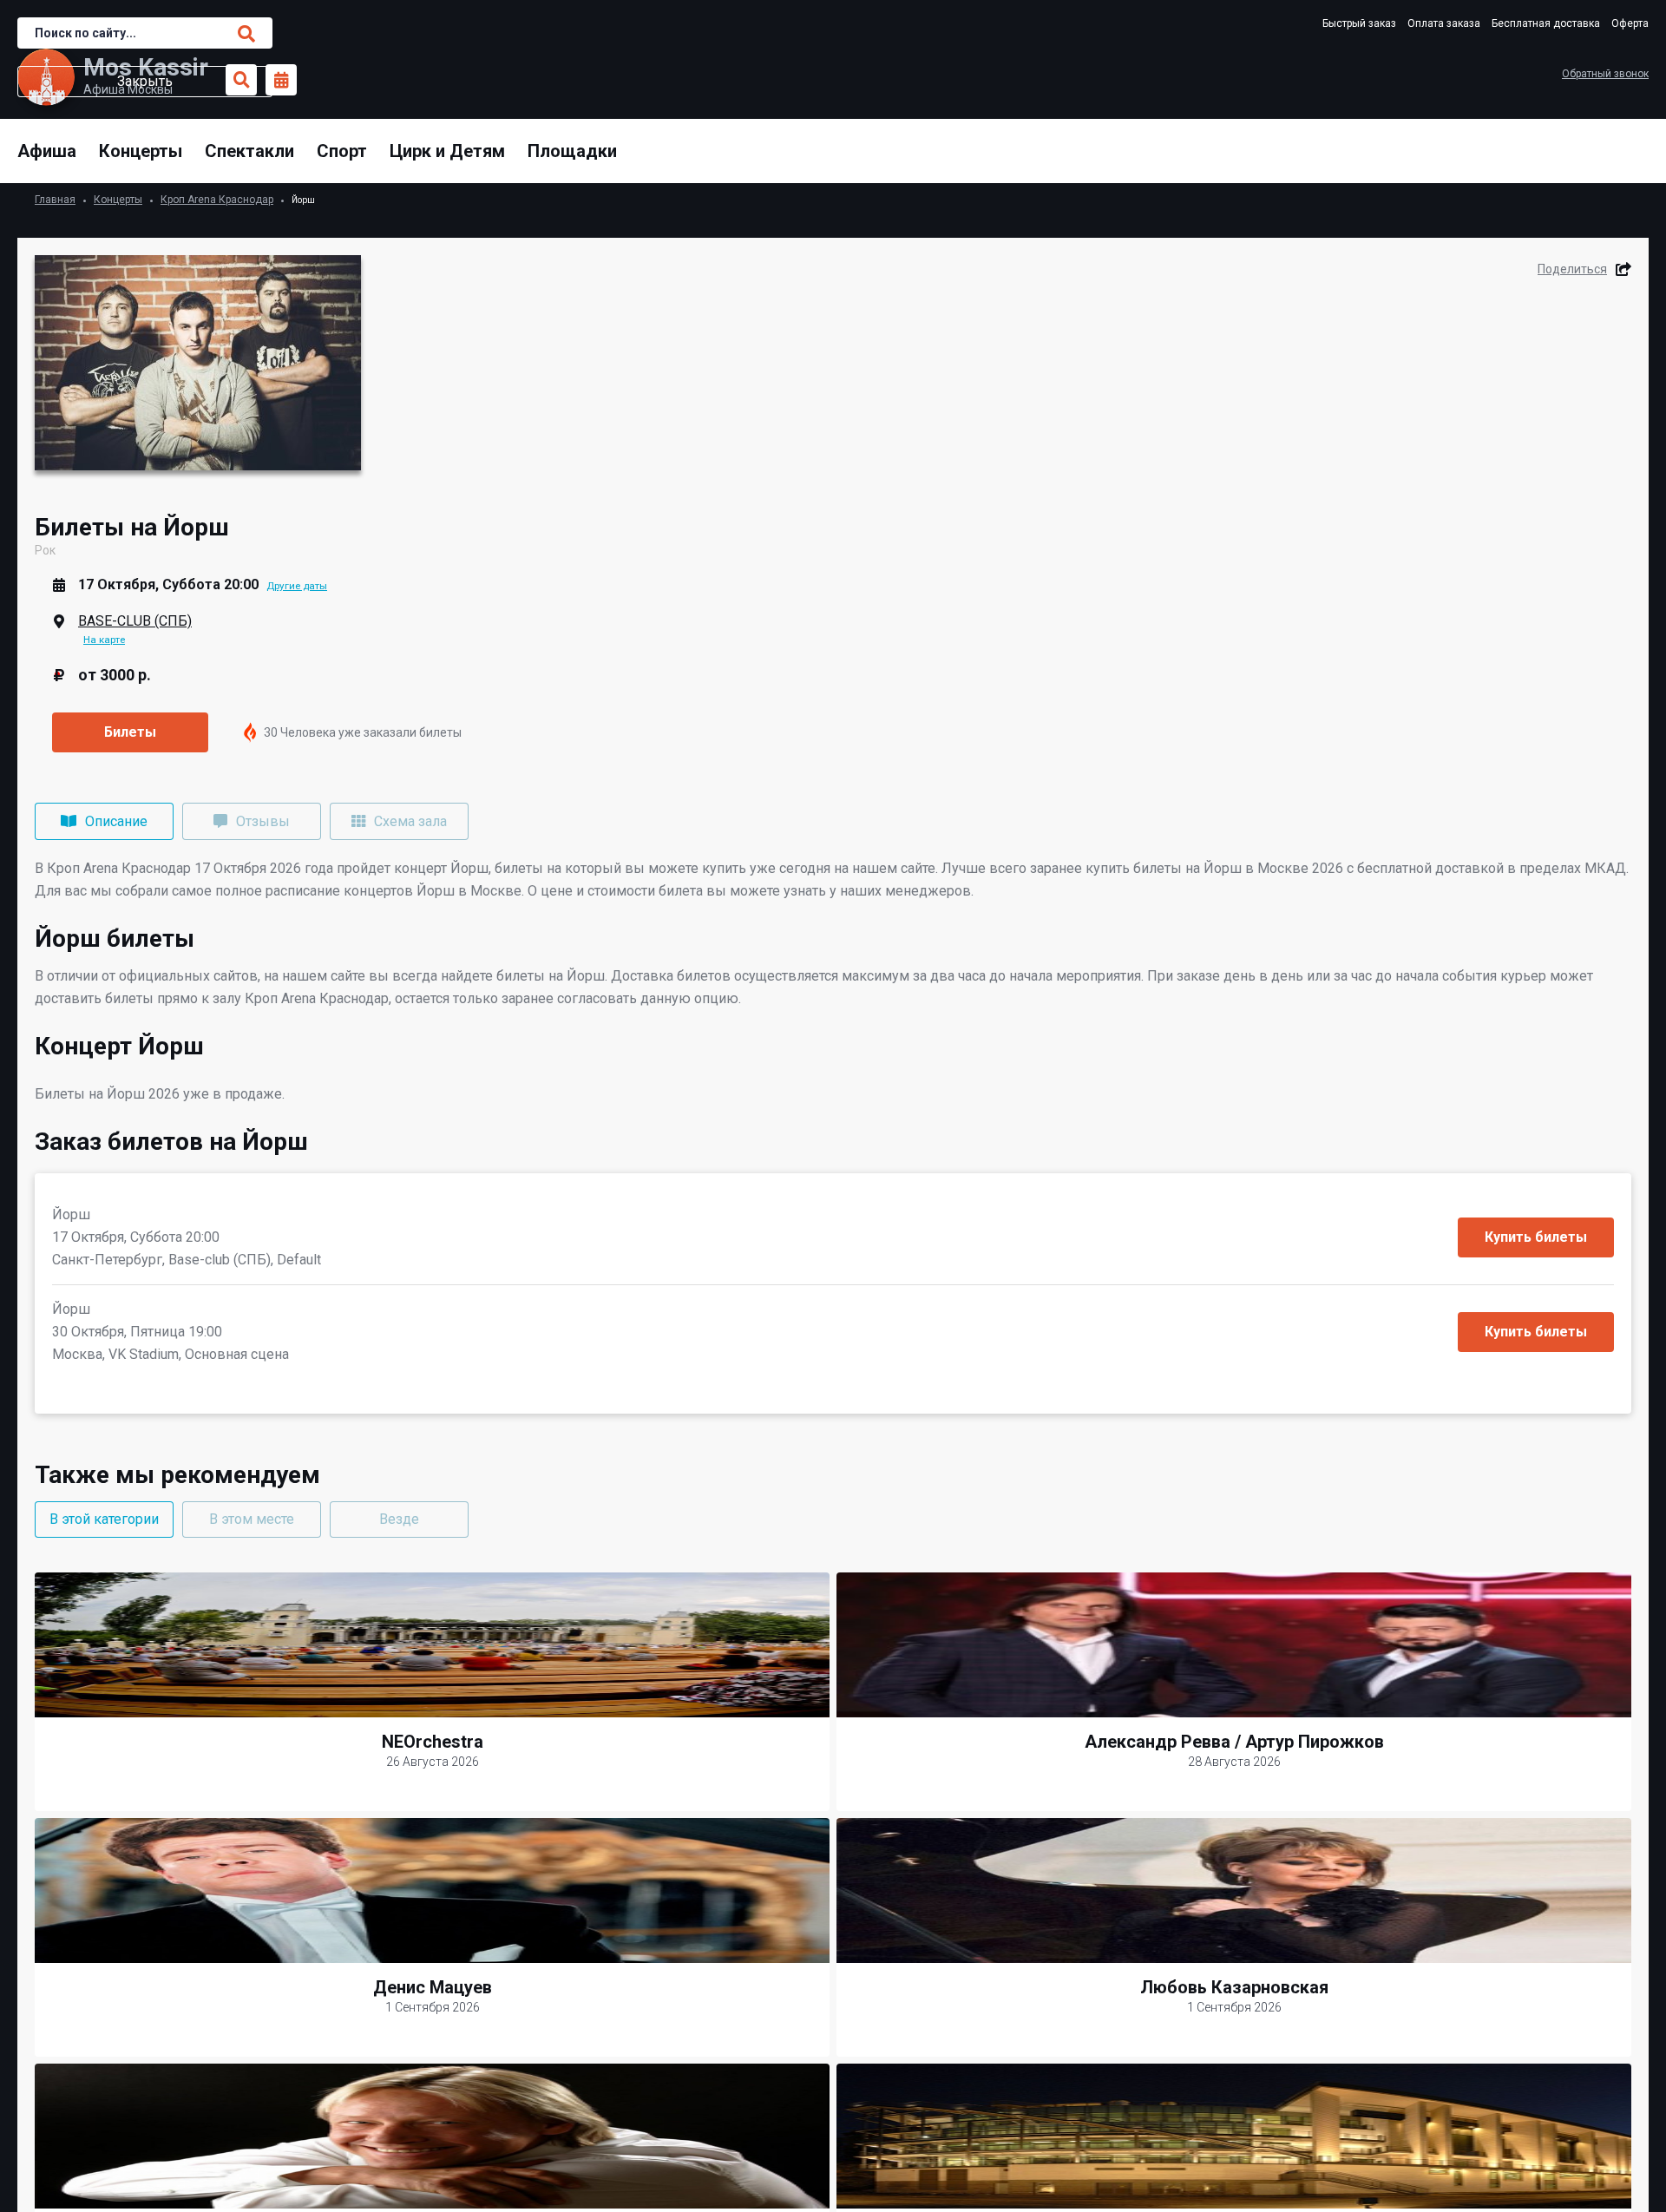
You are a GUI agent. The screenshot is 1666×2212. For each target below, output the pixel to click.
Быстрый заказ (1359, 23)
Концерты (141, 151)
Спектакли (249, 151)
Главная (55, 200)
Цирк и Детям (447, 151)
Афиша (47, 151)
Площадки (572, 151)
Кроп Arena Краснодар (217, 200)
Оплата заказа (1444, 23)
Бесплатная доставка (1546, 23)
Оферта (1630, 23)
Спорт (342, 151)
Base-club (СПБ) (135, 621)
